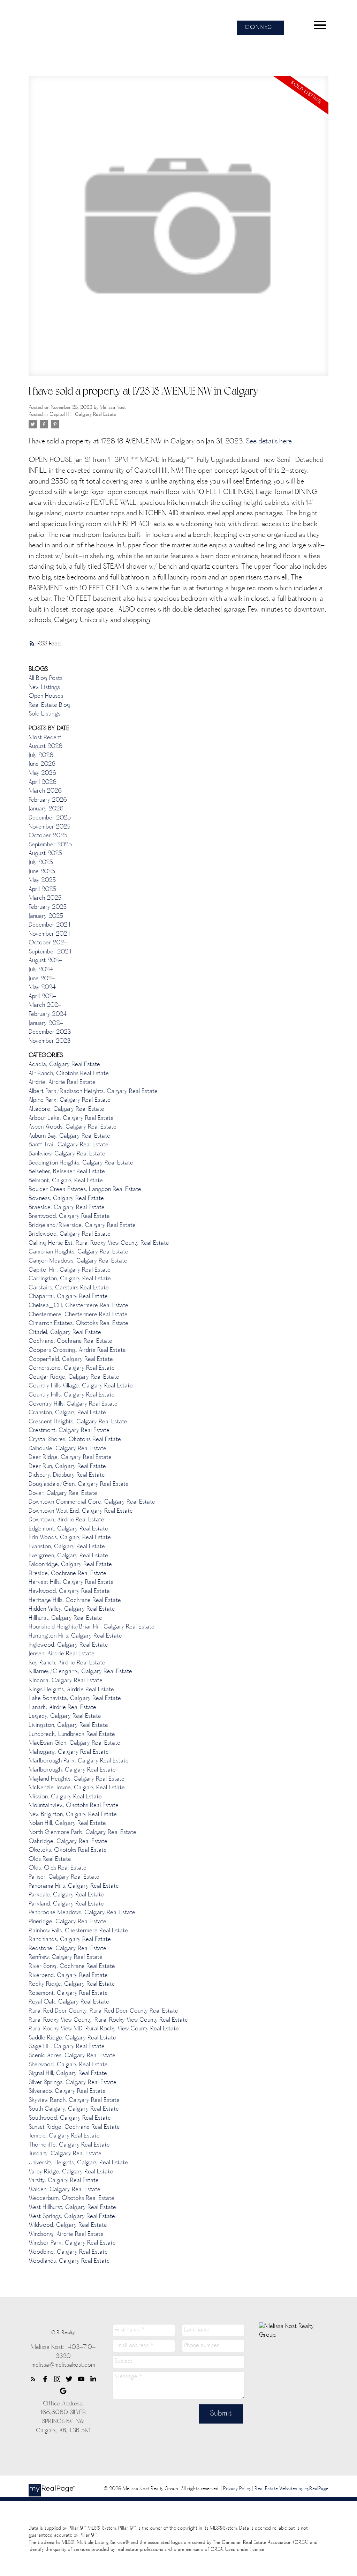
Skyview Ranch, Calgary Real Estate (74, 2101)
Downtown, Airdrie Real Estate (66, 1520)
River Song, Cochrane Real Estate (72, 1967)
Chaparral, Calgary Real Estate (68, 1297)
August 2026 (45, 747)
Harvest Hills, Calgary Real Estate (71, 1582)
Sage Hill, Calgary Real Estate (67, 2047)
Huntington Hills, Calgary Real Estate (75, 1636)
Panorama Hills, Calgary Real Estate (74, 1886)
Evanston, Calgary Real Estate (67, 1547)
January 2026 (46, 809)
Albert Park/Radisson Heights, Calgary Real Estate (93, 1092)
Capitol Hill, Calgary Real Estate (83, 415)
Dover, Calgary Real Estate (63, 1493)
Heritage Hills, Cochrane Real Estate (75, 1601)
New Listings (44, 688)
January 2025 (46, 916)
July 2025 (41, 863)
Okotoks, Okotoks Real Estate (68, 1850)
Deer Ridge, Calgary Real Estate (70, 1458)
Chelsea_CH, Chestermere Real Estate (78, 1306)
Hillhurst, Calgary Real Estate (65, 1618)
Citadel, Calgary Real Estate (65, 1333)
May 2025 (42, 881)
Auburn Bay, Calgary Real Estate (69, 1136)
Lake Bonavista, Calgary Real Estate (75, 1699)
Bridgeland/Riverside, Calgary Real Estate (82, 1226)
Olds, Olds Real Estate (58, 1868)
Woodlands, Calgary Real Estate (69, 2261)
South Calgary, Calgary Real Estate (74, 2109)
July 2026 (41, 756)
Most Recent (45, 738)
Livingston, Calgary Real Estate (68, 1725)
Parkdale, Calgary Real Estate (66, 1895)
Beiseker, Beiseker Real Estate (67, 1172)
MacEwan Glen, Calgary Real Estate (74, 1743)
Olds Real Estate (50, 1859)
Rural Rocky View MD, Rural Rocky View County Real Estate (104, 2029)
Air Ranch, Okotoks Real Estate (69, 1074)
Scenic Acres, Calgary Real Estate (72, 2056)
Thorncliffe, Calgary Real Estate (69, 2145)
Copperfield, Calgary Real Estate (71, 1360)
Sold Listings (44, 714)
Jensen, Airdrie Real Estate (62, 1654)
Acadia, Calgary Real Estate (64, 1065)
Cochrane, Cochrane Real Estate (70, 1341)
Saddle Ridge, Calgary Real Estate (72, 2038)
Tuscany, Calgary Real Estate (65, 2154)
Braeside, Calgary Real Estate (67, 1208)
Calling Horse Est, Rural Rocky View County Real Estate (99, 1243)
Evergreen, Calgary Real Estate (68, 1556)
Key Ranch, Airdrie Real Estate (67, 1663)
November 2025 (50, 827)
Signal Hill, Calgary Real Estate (68, 2074)
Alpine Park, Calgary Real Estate (70, 1100)
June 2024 (42, 979)
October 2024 (48, 943)
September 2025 (50, 845)
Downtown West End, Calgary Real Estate (81, 1511)
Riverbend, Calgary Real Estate (68, 1976)
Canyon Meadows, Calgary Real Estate (78, 1261)
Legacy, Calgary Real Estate (65, 1716)
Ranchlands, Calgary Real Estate (70, 1940)
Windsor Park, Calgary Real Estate (72, 2243)
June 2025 (42, 872)
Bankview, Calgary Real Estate (67, 1154)
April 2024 (42, 997)
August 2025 (45, 854)
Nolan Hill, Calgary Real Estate (67, 1824)
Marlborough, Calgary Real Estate (72, 1770)
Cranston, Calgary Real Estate (67, 1413)
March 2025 (45, 898)
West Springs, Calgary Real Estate (72, 2217)
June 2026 (42, 764)
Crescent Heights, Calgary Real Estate (78, 1422)
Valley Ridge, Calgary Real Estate (71, 2172)
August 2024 (45, 961)
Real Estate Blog (50, 705)
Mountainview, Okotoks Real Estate (74, 1806)
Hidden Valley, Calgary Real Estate (72, 1609)
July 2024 (41, 970)
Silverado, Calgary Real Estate (67, 2091)
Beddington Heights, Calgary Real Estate (81, 1163)
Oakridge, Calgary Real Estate (68, 1842)
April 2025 (42, 890)
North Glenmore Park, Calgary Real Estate (82, 1833)
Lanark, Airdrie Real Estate (62, 1708)
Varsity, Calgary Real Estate (64, 2181)
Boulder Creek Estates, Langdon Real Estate (85, 1190)
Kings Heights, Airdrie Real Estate (71, 1690)
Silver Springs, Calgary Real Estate (73, 2083)
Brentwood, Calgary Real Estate (69, 1216)
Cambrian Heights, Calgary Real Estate (78, 1252)
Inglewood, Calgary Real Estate (68, 1645)
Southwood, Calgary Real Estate (70, 2118)
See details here (269, 442)
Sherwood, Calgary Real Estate (68, 2065)
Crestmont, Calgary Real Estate (69, 1431)
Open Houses (46, 696)
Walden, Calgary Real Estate (64, 2190)
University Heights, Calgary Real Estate (78, 2163)
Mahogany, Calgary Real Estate (69, 1752)
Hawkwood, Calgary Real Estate (69, 1592)
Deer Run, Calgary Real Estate (67, 1467)
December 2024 (50, 925)
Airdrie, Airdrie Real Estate (62, 1083)
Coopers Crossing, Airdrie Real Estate (77, 1350)
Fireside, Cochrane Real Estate (67, 1574)
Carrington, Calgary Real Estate (70, 1279)
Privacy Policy (237, 2489)
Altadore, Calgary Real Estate (66, 1109)
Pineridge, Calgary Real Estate (67, 1922)
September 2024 (50, 952)
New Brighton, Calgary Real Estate (73, 1815)
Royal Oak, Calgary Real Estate (69, 2002)
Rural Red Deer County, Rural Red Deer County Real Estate (103, 2011)
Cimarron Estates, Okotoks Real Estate (78, 1324)
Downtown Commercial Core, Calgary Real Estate (92, 1502)
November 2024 (50, 934)
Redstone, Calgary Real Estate (67, 1949)
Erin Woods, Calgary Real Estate (70, 1538)
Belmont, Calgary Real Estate (66, 1181)
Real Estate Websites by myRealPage (291, 2489)
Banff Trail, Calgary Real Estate (69, 1145)
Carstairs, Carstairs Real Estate (69, 1288)
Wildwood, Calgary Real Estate (68, 2225)
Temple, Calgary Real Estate (64, 2136)
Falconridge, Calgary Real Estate (70, 1565)
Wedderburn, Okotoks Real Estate (71, 2199)
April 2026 (43, 782)
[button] (260, 28)
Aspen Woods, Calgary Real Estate (73, 1127)
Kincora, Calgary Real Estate (66, 1681)
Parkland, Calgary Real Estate (66, 1904)
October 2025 (48, 836)
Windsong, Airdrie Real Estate (66, 2234)
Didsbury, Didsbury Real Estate (67, 1475)
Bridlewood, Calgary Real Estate (70, 1234)
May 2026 (42, 773)
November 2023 (50, 1041)
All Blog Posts (45, 679)
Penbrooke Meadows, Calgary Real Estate (82, 1913)
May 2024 (42, 988)
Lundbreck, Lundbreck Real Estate (72, 1735)
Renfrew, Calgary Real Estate (66, 1957)
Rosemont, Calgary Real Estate (68, 1993)
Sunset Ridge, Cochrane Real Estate (74, 2127)
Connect (260, 28)
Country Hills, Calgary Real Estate (72, 1395)
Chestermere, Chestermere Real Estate (78, 1315)
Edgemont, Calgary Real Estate (68, 1529)
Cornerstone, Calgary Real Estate (72, 1368)
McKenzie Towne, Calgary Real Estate (77, 1788)
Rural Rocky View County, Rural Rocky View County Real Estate (108, 2020)
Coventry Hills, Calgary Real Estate (73, 1404)
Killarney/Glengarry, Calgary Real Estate (80, 1672)
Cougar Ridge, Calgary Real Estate (74, 1377)
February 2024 (48, 1014)
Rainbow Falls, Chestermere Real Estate (78, 1931)
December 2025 (50, 818)
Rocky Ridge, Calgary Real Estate (72, 1984)
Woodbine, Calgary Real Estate (68, 2252)
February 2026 (48, 800)
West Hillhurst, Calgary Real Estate (72, 2208)
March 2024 (45, 1005)
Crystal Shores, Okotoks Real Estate (75, 1440)
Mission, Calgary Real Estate (65, 1797)
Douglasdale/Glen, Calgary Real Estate (79, 1484)
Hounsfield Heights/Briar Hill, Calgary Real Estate (92, 1627)
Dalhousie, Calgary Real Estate (67, 1449)
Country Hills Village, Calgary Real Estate (81, 1386)
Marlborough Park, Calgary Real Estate (79, 1761)
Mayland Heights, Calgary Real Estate (77, 1779)
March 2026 (45, 791)
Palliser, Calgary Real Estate (64, 1877)
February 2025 (48, 907)
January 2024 (46, 1024)
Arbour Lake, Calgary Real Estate (71, 1118)
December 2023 (50, 1032)
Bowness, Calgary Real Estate (66, 1199)
